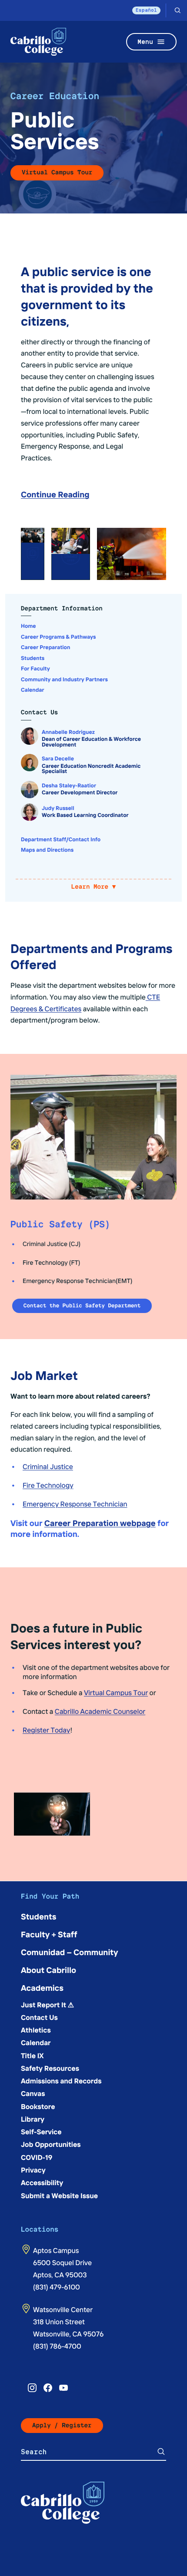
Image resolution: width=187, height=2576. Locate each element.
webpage (137, 1523)
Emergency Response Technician (75, 1504)
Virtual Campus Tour (57, 172)
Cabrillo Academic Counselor (100, 1711)
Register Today (46, 1730)
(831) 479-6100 (57, 2287)
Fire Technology (48, 1485)
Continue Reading (55, 494)
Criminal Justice (48, 1466)
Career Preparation (81, 1523)
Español (146, 10)
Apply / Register (62, 2425)
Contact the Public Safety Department (82, 1305)
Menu (145, 42)
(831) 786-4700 (57, 2346)
